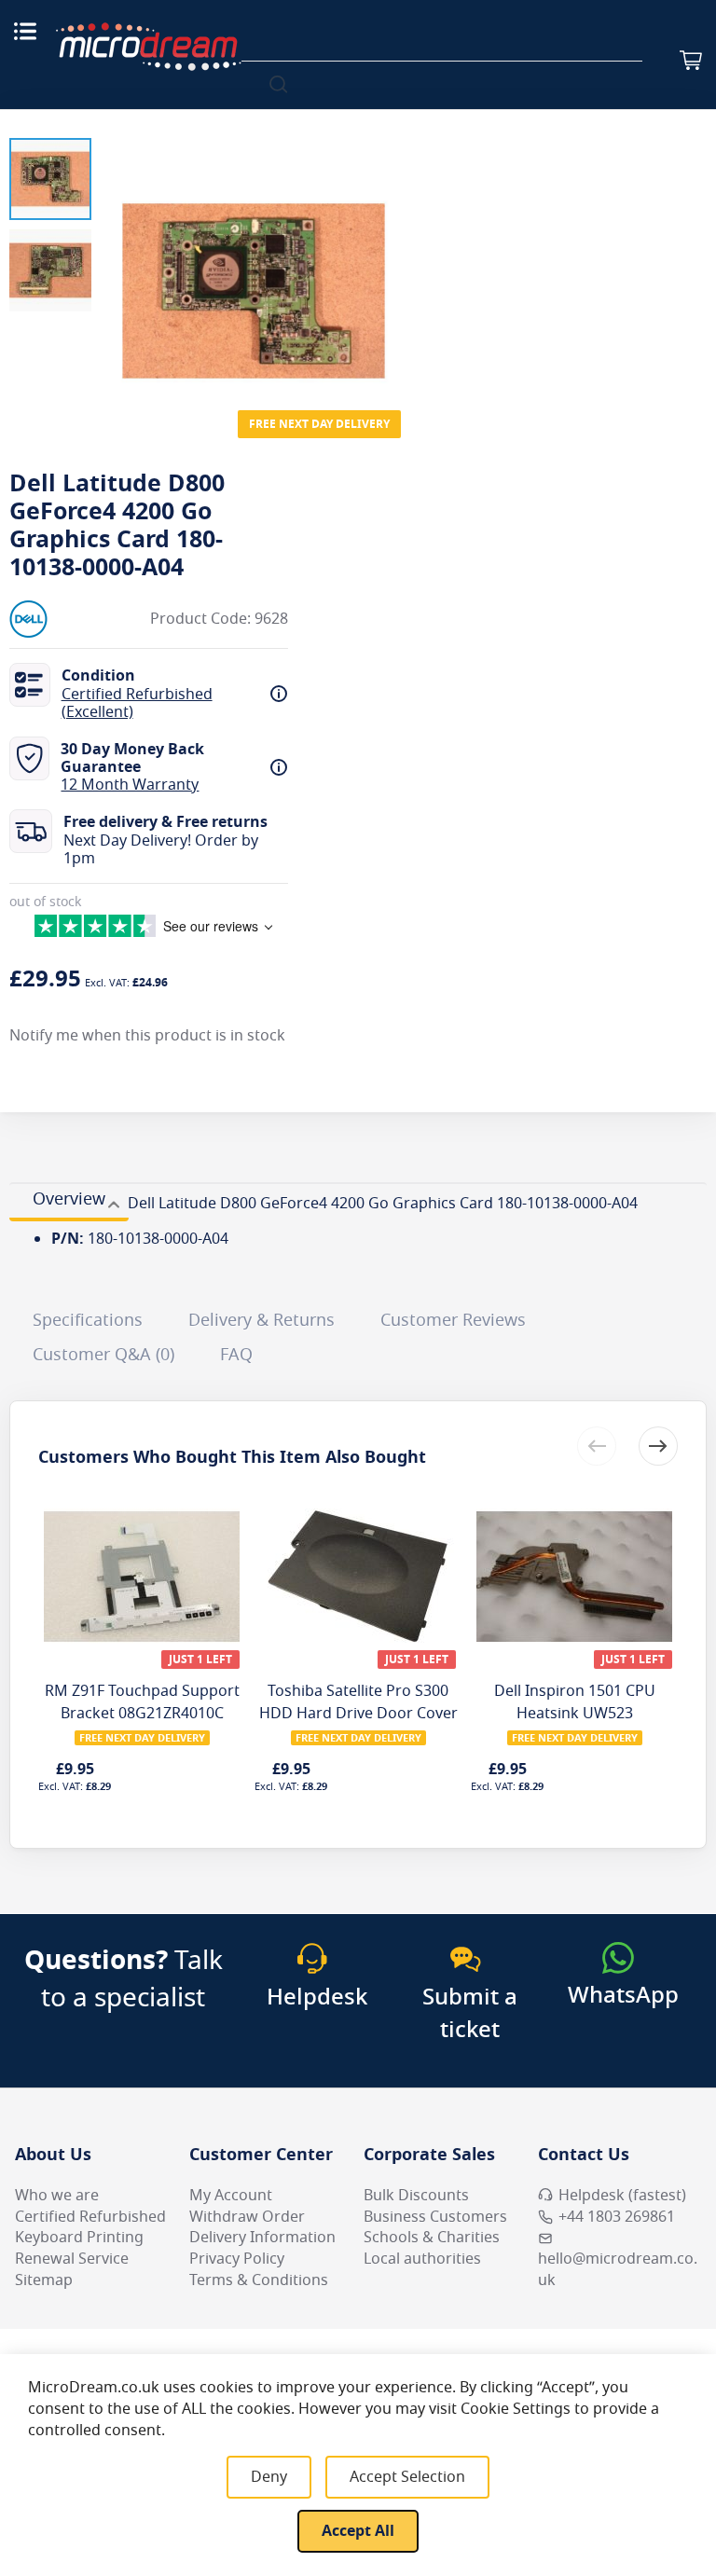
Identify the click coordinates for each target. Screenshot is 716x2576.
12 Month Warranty (130, 785)
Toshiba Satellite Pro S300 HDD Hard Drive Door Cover (358, 1702)
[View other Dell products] (65, 619)
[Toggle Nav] (25, 31)
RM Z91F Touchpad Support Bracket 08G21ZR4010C (142, 1702)
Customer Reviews (453, 1320)
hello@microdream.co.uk (618, 2270)
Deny (269, 2477)
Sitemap (44, 2280)
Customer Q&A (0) (103, 1355)
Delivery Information (262, 2238)
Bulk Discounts (416, 2196)
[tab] (69, 1202)
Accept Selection (407, 2477)
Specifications (88, 1320)
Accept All (358, 2531)
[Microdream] (148, 47)
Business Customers (435, 2217)
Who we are (57, 2196)
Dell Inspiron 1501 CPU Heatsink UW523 (575, 1702)
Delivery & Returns (262, 1320)
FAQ (236, 1355)
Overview (69, 1199)
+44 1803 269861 (617, 2217)
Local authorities (422, 2259)
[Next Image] (388, 254)
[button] (50, 179)
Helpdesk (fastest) (622, 2196)
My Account (231, 2196)
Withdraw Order (247, 2217)
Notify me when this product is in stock (147, 1036)
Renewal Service (72, 2259)
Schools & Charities (432, 2238)
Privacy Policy (237, 2259)
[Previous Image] (119, 254)
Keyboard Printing (79, 2238)
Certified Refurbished (90, 2217)
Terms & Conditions (259, 2280)
